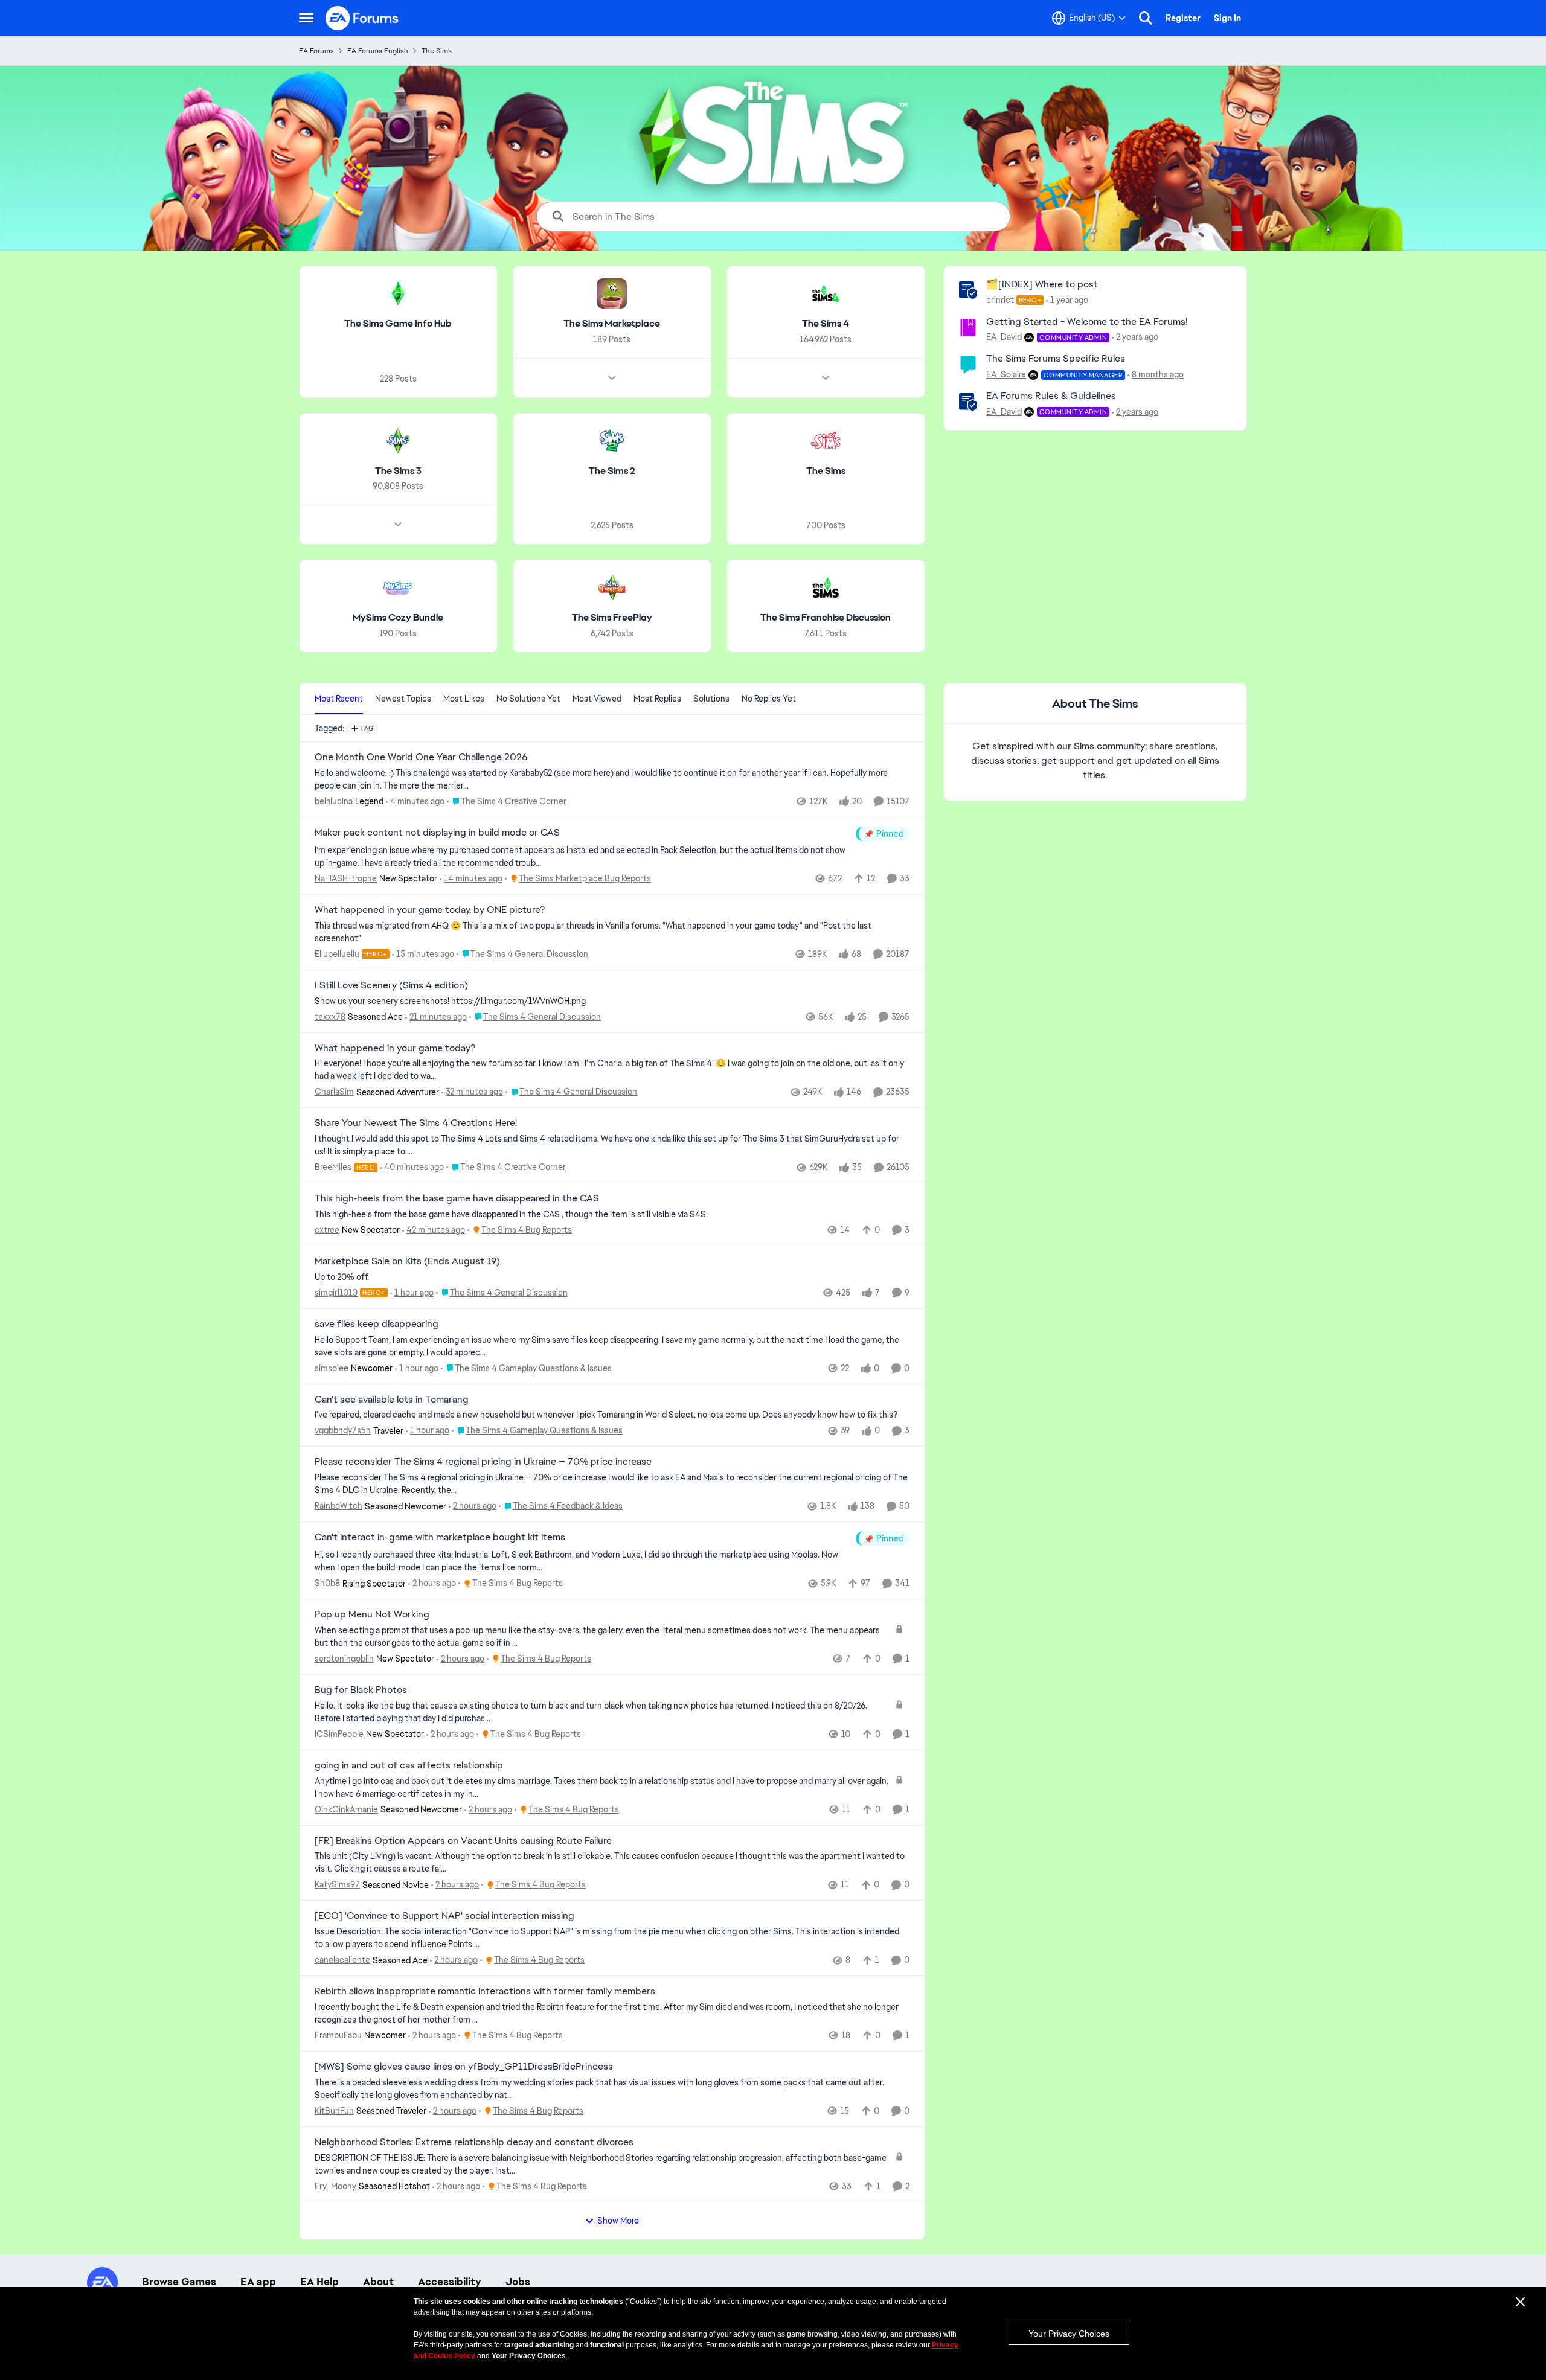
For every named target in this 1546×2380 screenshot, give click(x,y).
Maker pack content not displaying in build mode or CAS (437, 833)
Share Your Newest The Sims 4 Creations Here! (416, 1123)
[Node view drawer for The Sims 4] (826, 378)
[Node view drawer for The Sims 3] (398, 525)
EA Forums (316, 51)
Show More (618, 2221)
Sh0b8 (327, 1583)
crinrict (1000, 300)
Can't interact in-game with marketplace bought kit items (440, 1537)
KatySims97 (337, 1884)
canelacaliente (342, 1960)
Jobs (518, 2282)
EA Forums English (378, 51)
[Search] (1146, 18)
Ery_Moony (335, 2186)
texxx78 (330, 1017)
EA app (258, 2282)
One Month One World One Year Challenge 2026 (421, 757)
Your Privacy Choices (1069, 2334)
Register (1183, 18)
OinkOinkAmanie (346, 1809)
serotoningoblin (344, 1659)
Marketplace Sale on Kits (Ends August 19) (407, 1261)
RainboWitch (338, 1506)
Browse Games (179, 2282)
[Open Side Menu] (306, 18)
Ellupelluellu (337, 954)
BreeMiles (333, 1167)
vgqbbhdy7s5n (343, 1430)
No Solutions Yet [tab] (528, 699)
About (378, 2282)
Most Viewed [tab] (597, 699)
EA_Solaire (1006, 374)
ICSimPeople (339, 1734)
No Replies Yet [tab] (769, 699)
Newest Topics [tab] (403, 699)
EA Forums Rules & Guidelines (1051, 396)
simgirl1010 (336, 1293)
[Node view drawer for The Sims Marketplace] (612, 378)
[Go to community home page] (362, 18)
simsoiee (332, 1368)
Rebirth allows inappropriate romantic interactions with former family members (485, 1991)
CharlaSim (334, 1092)
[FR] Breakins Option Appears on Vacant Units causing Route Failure (463, 1841)
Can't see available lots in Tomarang (392, 1400)
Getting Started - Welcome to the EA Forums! (1087, 321)
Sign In (1227, 18)
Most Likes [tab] (464, 699)
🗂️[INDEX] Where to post (1042, 284)
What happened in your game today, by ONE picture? (430, 910)
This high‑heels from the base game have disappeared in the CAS (457, 1198)
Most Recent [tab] (339, 699)
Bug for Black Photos (361, 1690)
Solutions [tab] (711, 699)
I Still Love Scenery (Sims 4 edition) (391, 985)
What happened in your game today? (395, 1048)
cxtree (327, 1230)
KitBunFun (334, 2111)
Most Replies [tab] (657, 699)
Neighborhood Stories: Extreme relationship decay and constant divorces (474, 2142)
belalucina (334, 801)
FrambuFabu (338, 2035)
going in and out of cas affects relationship (409, 1765)
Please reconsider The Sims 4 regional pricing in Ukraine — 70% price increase (483, 1462)
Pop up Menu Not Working (372, 1614)
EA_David (1004, 337)
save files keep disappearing (377, 1324)
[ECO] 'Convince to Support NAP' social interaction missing (444, 1916)
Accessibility (450, 2282)
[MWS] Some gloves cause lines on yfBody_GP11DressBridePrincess (464, 2067)
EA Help (319, 2282)
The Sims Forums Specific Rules (1056, 358)
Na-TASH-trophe (346, 878)
